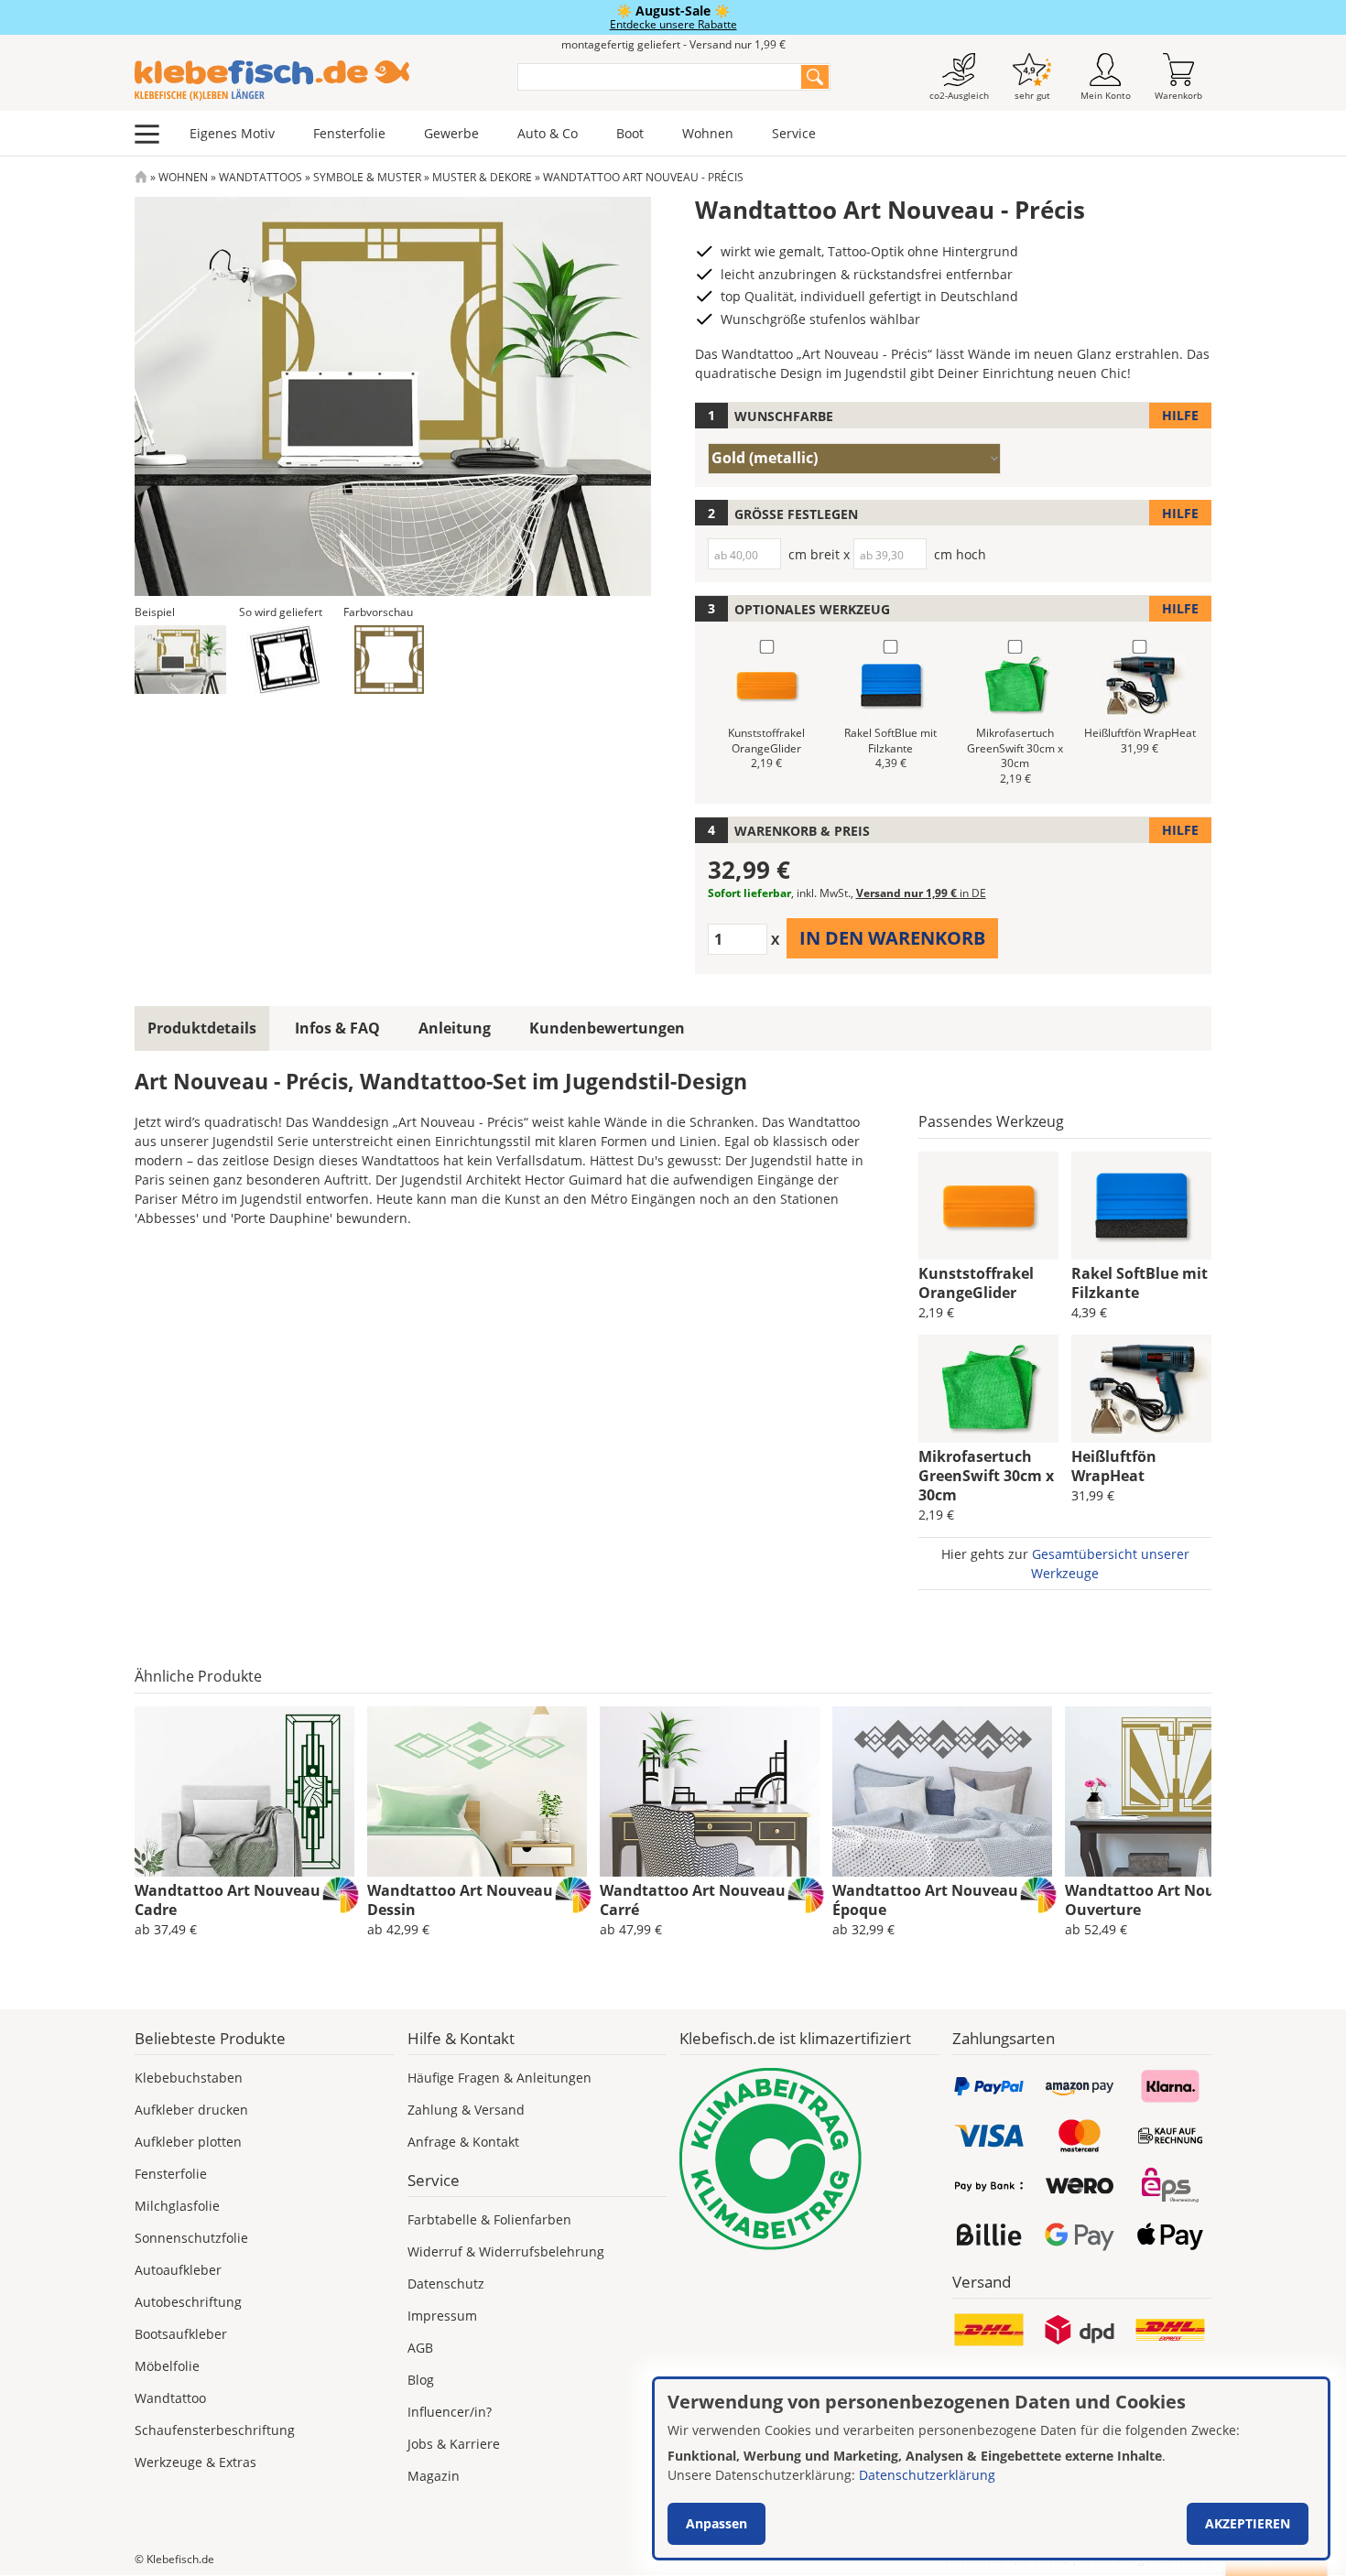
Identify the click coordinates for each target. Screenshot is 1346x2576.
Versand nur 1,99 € (921, 893)
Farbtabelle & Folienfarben (489, 2219)
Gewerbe (451, 133)
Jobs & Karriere (454, 2444)
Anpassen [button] (716, 2523)
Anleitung (455, 1028)
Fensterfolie (349, 133)
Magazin (434, 2476)
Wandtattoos (261, 177)
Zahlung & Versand (466, 2110)
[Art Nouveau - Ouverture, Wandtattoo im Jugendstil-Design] (1175, 1791)
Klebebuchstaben (189, 2078)
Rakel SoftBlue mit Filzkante (1140, 1283)
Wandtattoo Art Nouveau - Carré (697, 1900)
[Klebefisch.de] (314, 81)
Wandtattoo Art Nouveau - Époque (929, 1900)
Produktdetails (202, 1028)
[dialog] (991, 2468)
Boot (630, 133)
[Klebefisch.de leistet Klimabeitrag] (809, 2159)
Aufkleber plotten (188, 2142)
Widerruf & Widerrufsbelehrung (506, 2251)
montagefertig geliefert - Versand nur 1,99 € (673, 44)
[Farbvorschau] (389, 660)
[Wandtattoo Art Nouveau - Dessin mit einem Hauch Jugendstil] (477, 1791)
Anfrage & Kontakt (463, 2142)
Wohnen (708, 133)
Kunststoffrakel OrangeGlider (976, 1283)
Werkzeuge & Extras (195, 2462)
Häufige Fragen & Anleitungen (499, 2078)
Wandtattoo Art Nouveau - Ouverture (1162, 1900)
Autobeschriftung (188, 2302)
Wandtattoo (170, 2398)
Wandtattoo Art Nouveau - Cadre (232, 1900)
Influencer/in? (450, 2412)
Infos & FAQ (337, 1028)
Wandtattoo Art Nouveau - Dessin (464, 1900)
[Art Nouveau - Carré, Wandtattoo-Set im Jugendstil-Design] (710, 1791)
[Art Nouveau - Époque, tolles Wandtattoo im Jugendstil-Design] (942, 1791)
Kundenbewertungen (607, 1028)
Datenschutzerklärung (927, 2475)
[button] (180, 660)
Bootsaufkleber (181, 2334)
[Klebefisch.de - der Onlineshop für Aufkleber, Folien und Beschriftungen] (141, 177)
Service (794, 133)
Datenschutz (446, 2284)
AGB (420, 2348)
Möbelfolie (167, 2366)
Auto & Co (548, 133)
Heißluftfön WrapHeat (1114, 1466)
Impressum (442, 2316)
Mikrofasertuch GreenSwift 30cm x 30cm (986, 1476)
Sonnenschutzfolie (191, 2238)
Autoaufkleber (178, 2270)
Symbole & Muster (367, 177)
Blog (421, 2380)
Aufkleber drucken (191, 2110)
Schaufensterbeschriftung (215, 2430)
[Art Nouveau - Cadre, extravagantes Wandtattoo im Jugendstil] (244, 1791)
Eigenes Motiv (232, 133)
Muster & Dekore (482, 177)
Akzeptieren (1248, 2523)
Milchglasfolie (177, 2206)
